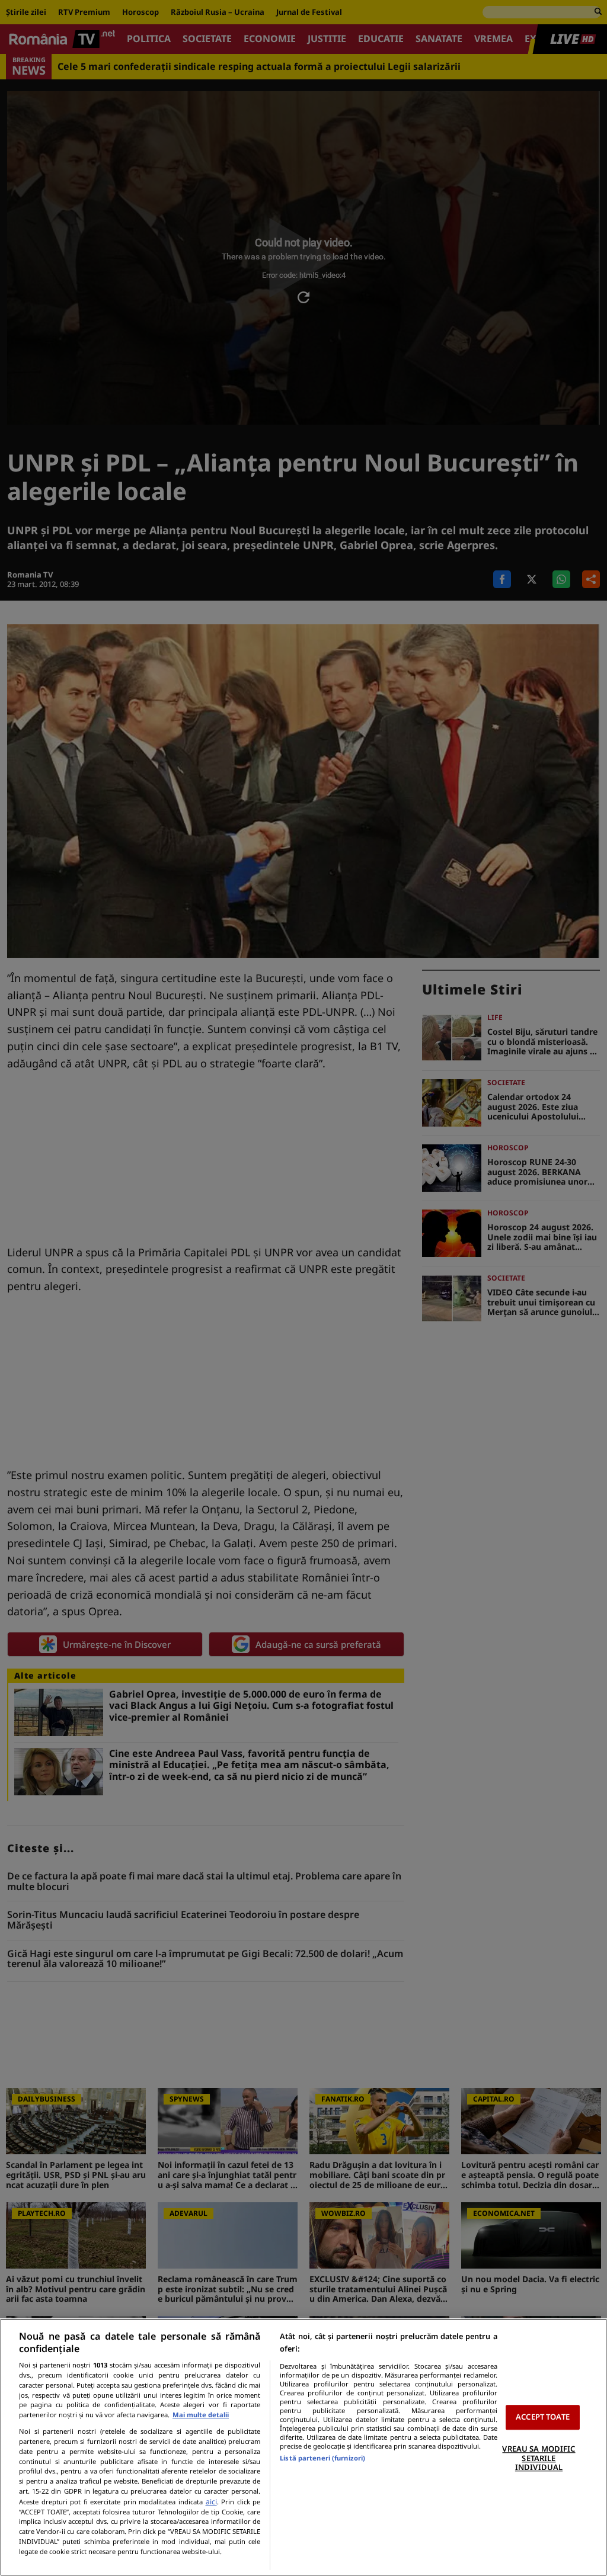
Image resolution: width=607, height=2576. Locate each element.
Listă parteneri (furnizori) (322, 2458)
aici (211, 2502)
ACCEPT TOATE (543, 2417)
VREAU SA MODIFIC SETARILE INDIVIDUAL (539, 2458)
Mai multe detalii (201, 2415)
